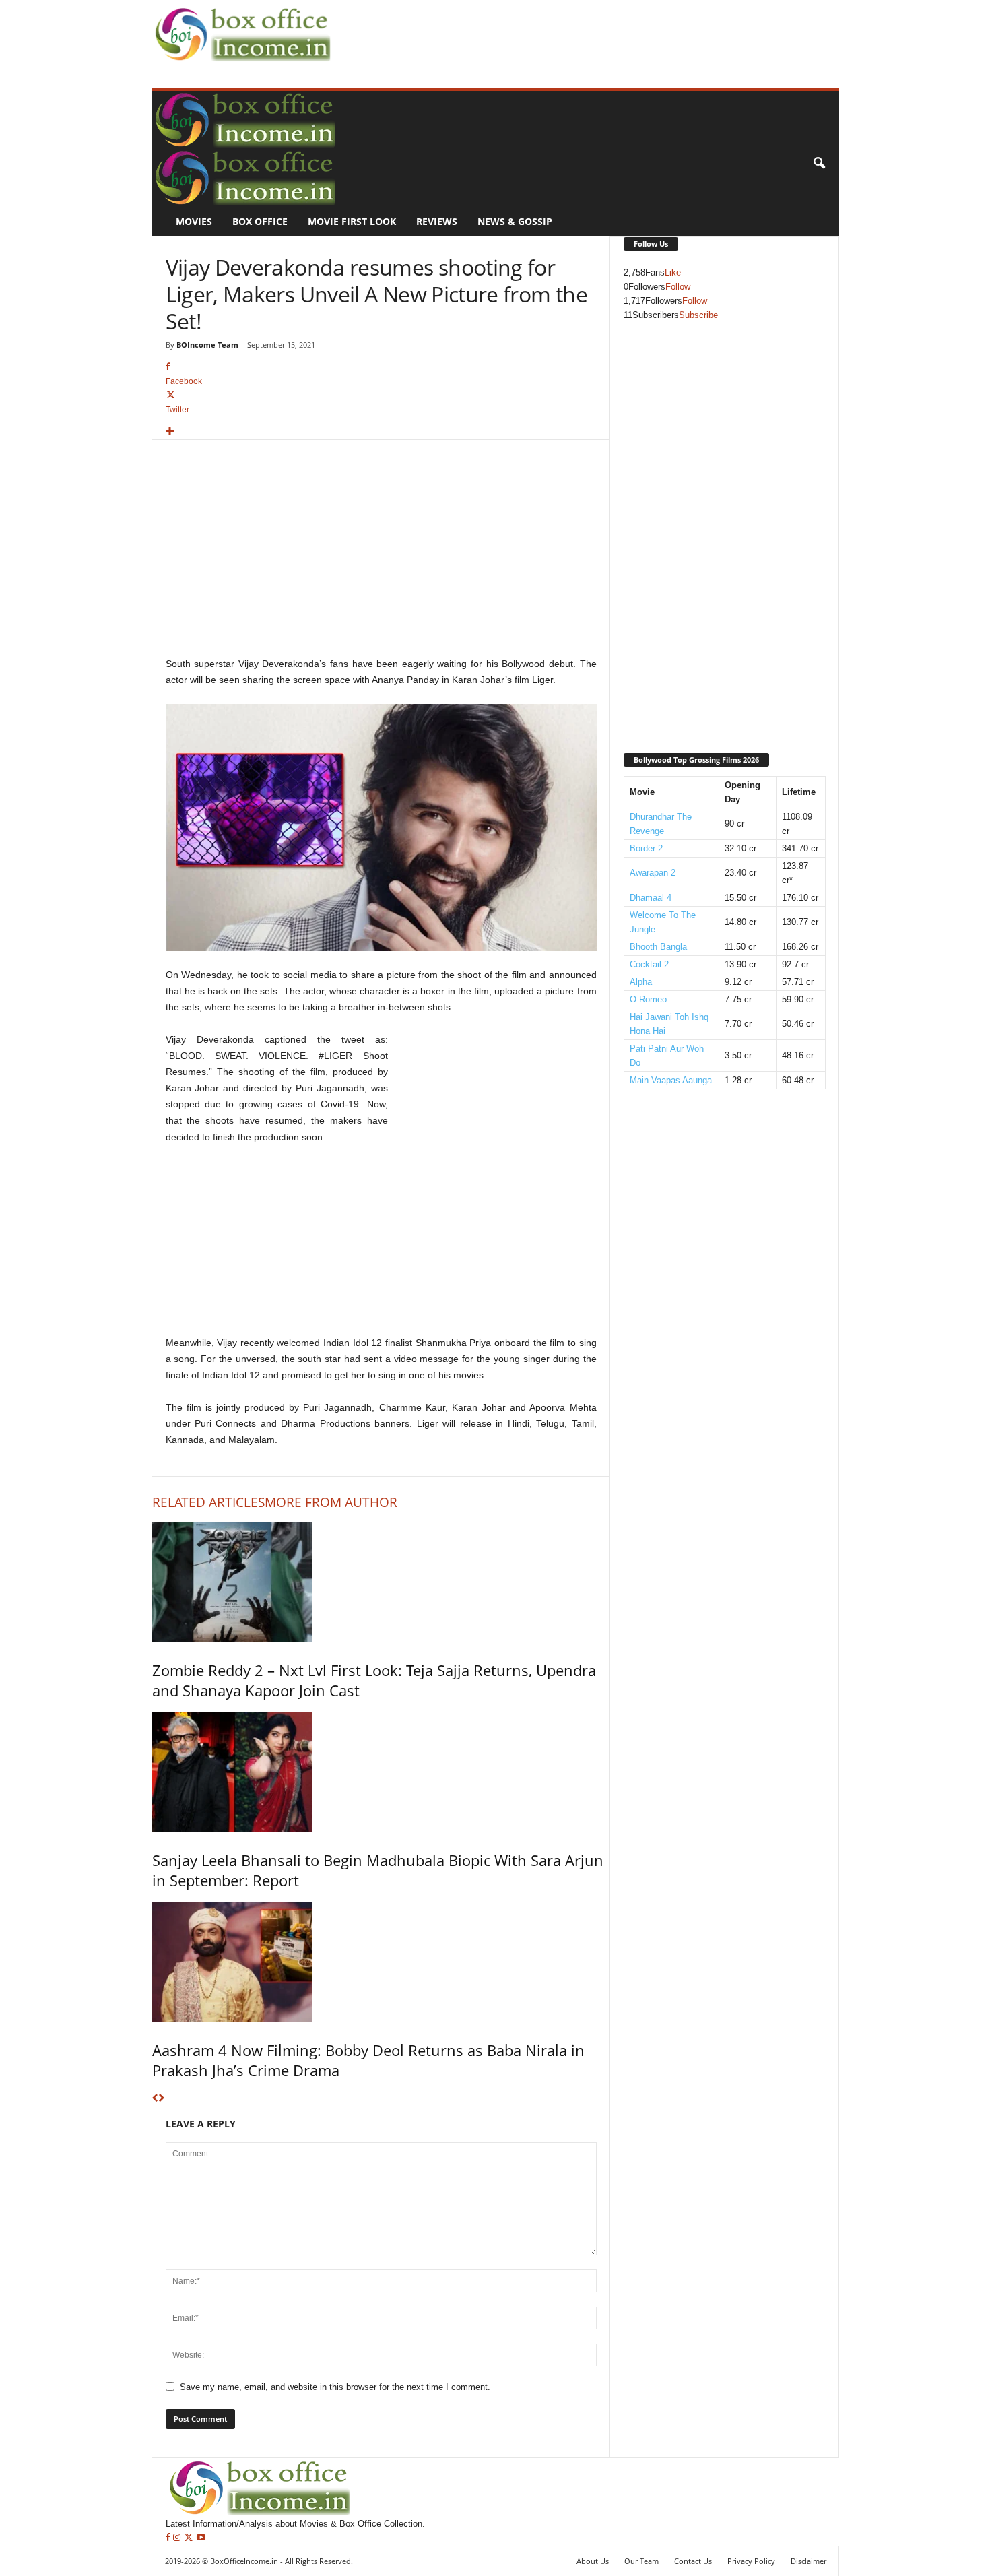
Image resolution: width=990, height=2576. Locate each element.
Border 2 (646, 848)
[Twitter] (190, 2538)
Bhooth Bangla (658, 947)
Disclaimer (808, 2561)
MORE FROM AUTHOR (331, 1502)
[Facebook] (169, 2538)
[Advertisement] (580, 31)
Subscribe (698, 315)
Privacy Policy (751, 2561)
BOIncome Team (207, 345)
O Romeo (648, 999)
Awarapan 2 (653, 873)
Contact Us (693, 2561)
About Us (593, 2561)
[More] (381, 432)
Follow (678, 287)
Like (673, 272)
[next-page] (161, 2099)
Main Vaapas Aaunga (671, 1080)
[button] (819, 164)
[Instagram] (178, 2538)
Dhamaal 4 (651, 898)
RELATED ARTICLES (208, 1502)
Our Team (641, 2561)
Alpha (641, 982)
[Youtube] (201, 2538)
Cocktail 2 (649, 964)
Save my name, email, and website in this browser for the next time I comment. (335, 2387)
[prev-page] (155, 2099)
